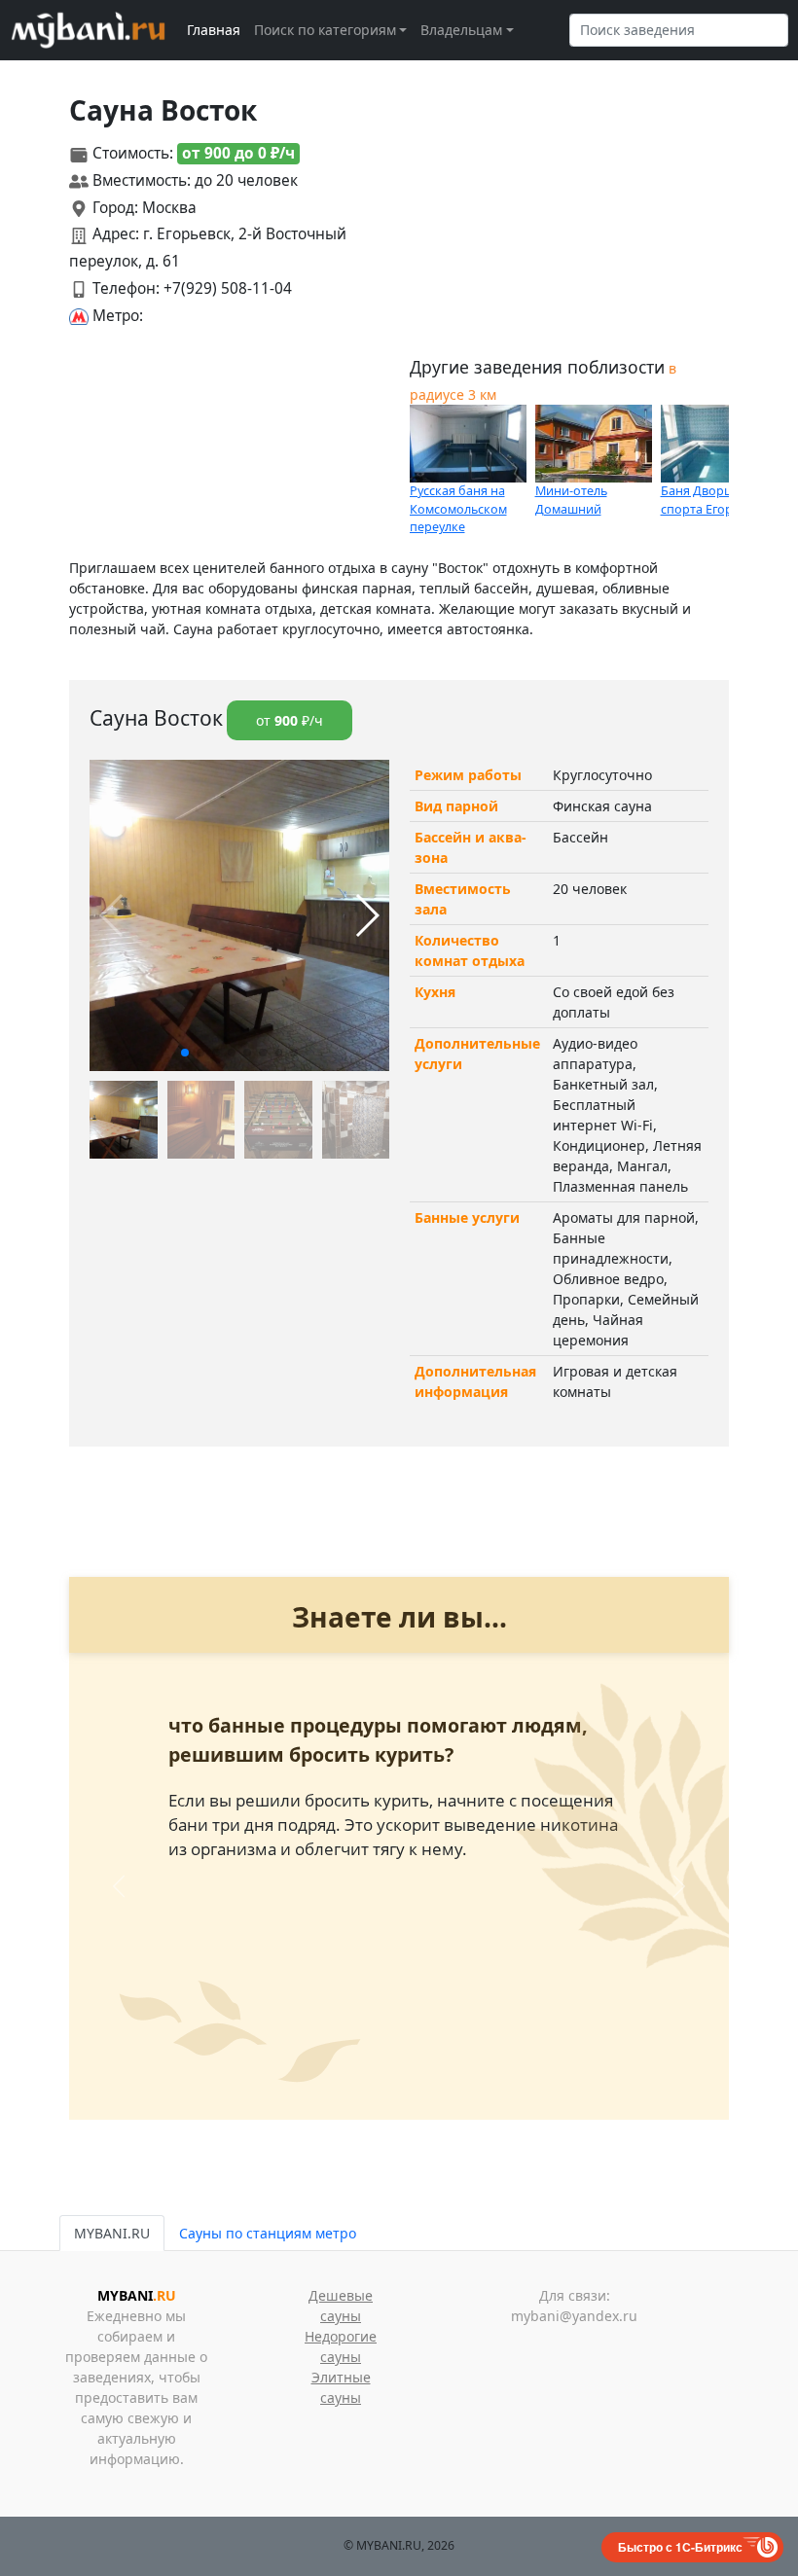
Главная (214, 30)
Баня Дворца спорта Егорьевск (713, 500)
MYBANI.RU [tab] (112, 2233)
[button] (185, 1053)
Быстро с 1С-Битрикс (680, 2547)
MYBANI (137, 2295)
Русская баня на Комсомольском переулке (458, 509)
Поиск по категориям (325, 30)
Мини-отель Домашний (571, 500)
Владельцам (461, 30)
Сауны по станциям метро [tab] (268, 2233)
